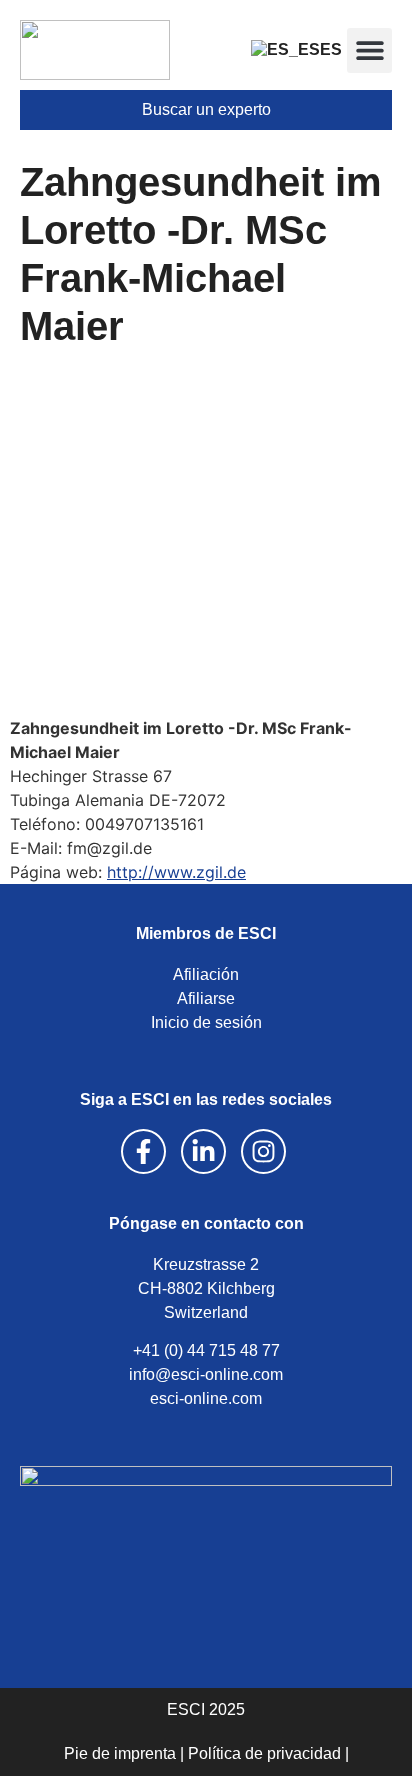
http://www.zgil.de (176, 872)
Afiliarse (206, 998)
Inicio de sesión (206, 1022)
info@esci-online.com (206, 1374)
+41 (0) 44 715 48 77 (206, 1350)
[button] (369, 50)
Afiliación (206, 974)
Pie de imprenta (120, 1753)
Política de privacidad (264, 1753)
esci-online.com (206, 1398)
